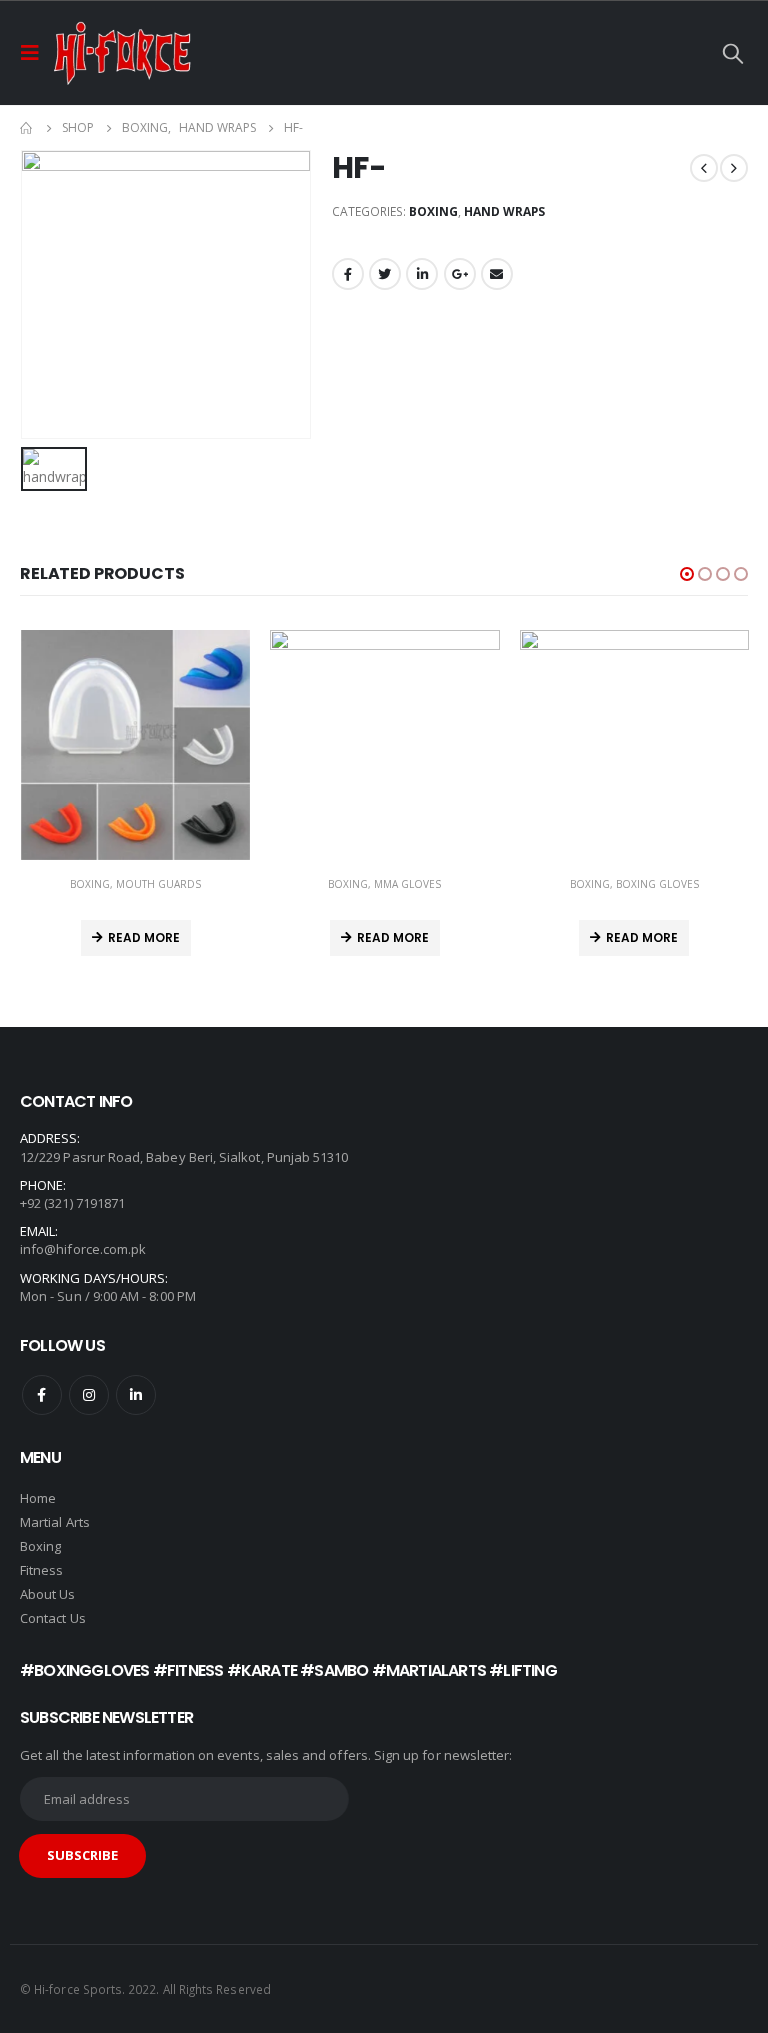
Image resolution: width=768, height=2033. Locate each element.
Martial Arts (55, 1522)
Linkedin (136, 1395)
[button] (687, 574)
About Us (48, 1594)
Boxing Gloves (657, 884)
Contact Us (53, 1618)
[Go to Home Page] (27, 128)
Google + (460, 274)
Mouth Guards (158, 884)
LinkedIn (422, 274)
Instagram (89, 1395)
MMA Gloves (407, 884)
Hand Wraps (504, 211)
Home (38, 1498)
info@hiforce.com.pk (83, 1249)
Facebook (348, 274)
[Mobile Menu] (36, 53)
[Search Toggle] (733, 53)
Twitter (385, 274)
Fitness (43, 1570)
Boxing (433, 211)
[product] (135, 744)
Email (497, 274)
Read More (144, 937)
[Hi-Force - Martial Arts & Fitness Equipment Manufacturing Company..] (122, 53)
